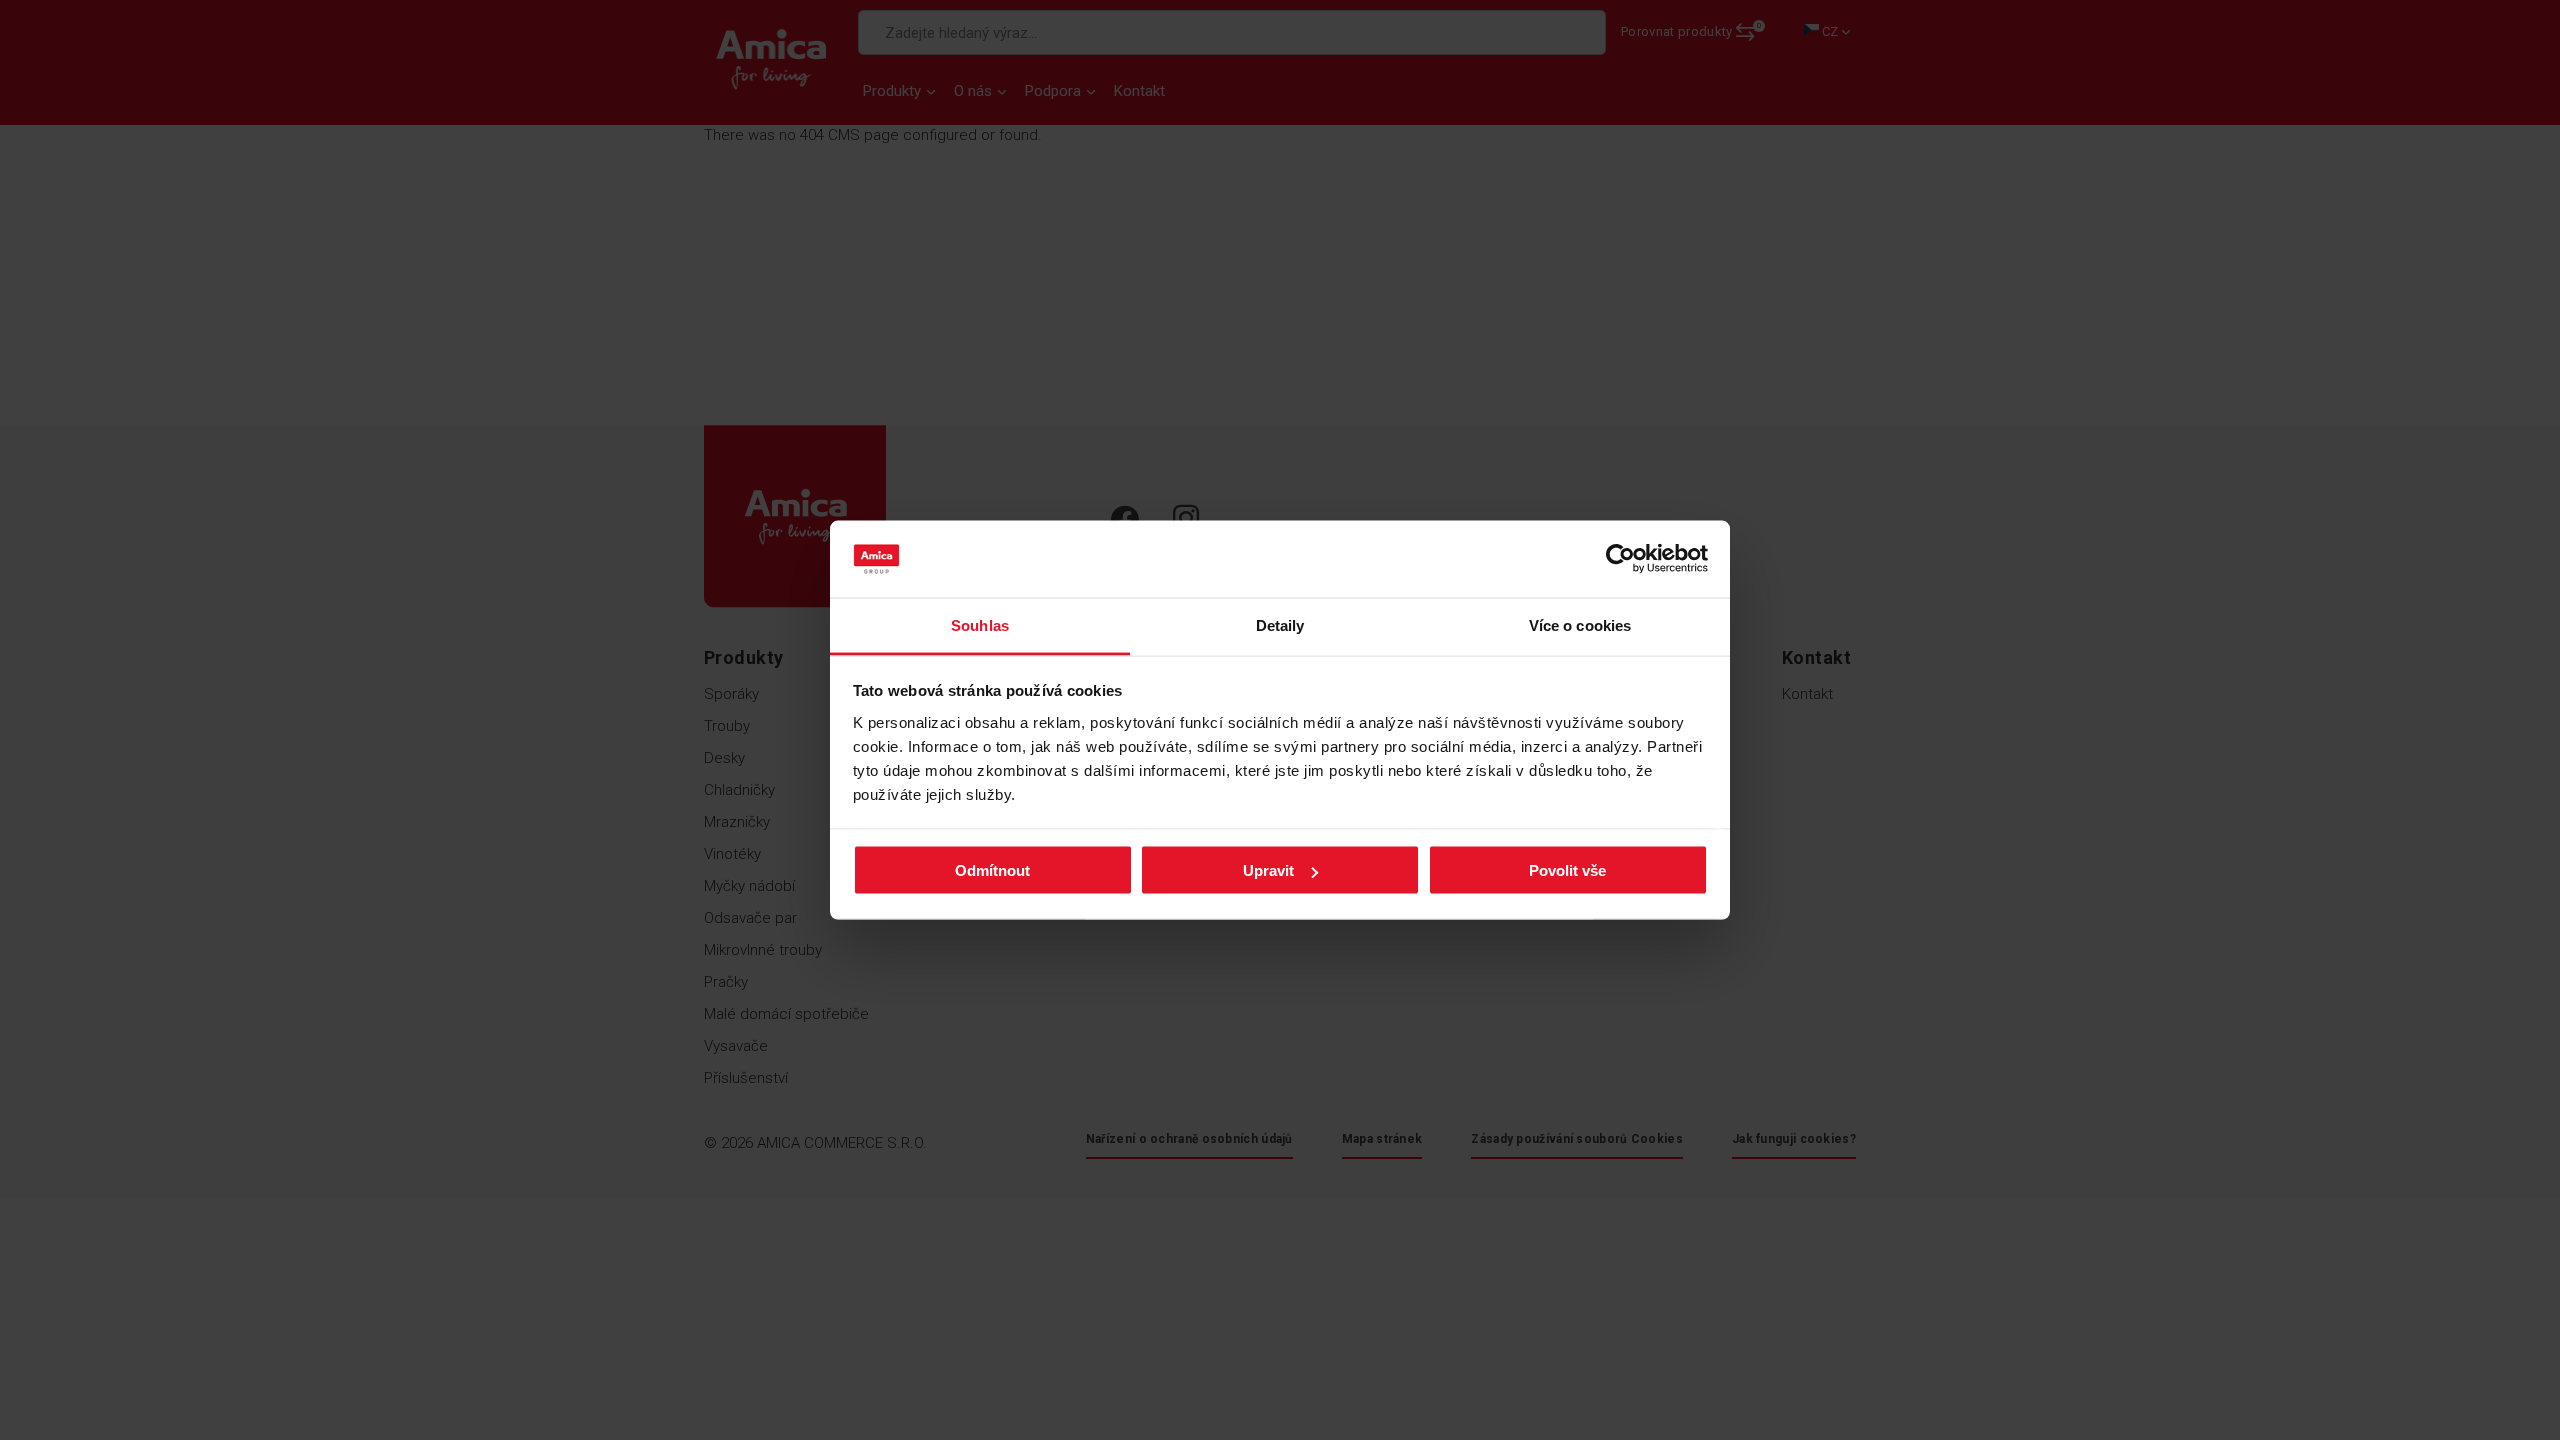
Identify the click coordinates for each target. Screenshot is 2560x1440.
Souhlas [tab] (980, 624)
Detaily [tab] (1280, 624)
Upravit (1268, 870)
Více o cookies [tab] (1580, 624)
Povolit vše (1567, 870)
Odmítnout (992, 870)
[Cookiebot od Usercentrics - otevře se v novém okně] (1620, 559)
